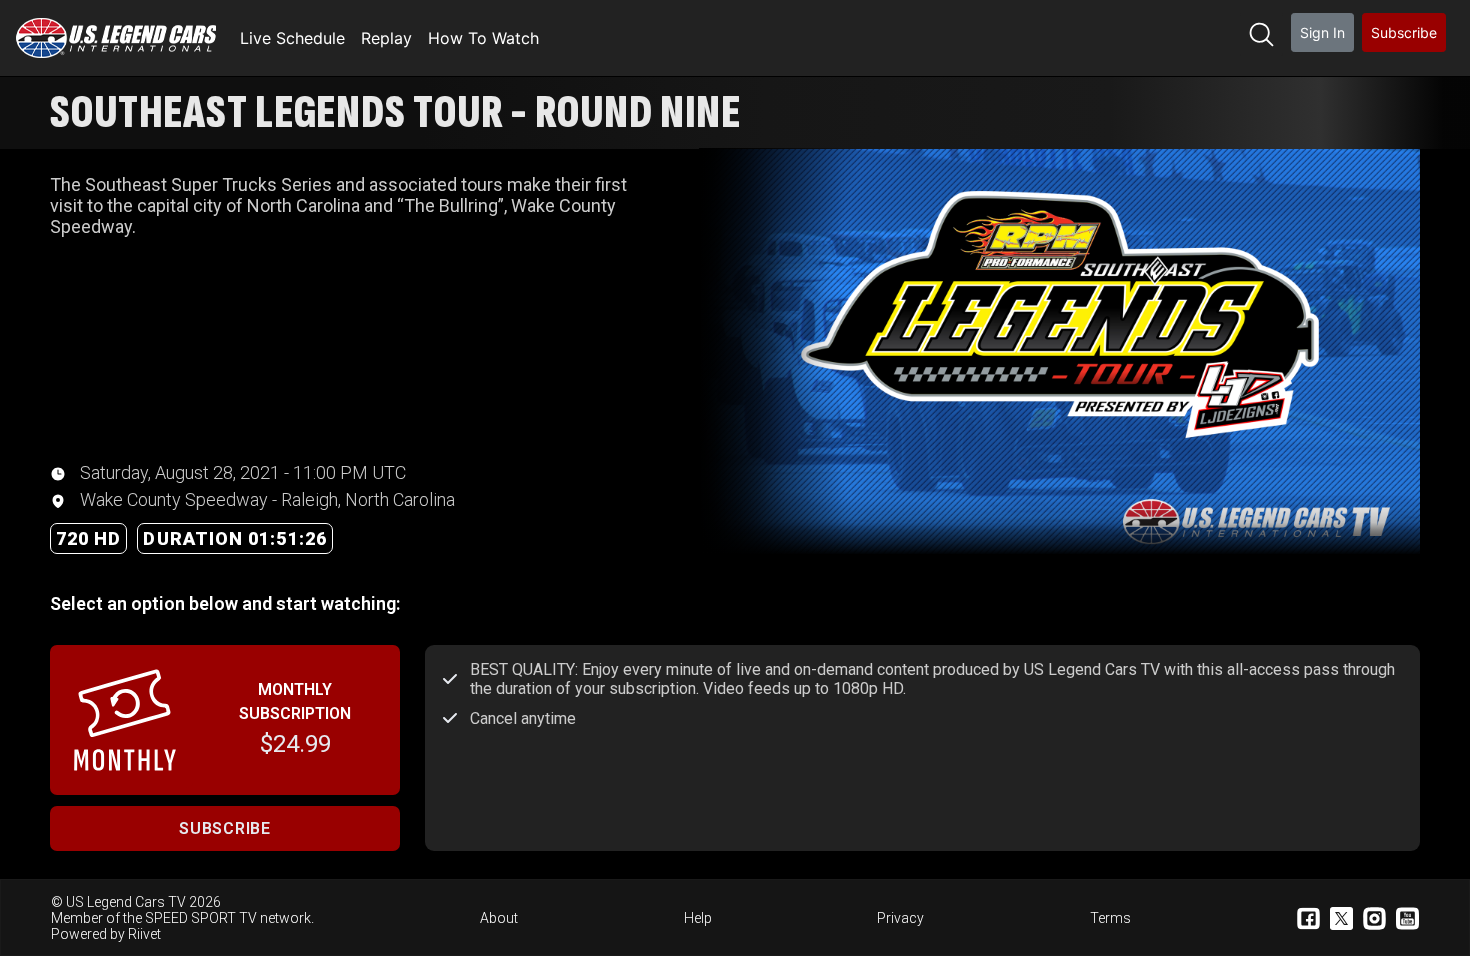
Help (698, 918)
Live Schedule (292, 38)
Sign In (1322, 32)
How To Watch (483, 38)
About (499, 918)
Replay (386, 38)
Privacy (900, 918)
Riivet (144, 934)
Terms (1110, 918)
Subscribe (1404, 32)
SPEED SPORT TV (201, 918)
